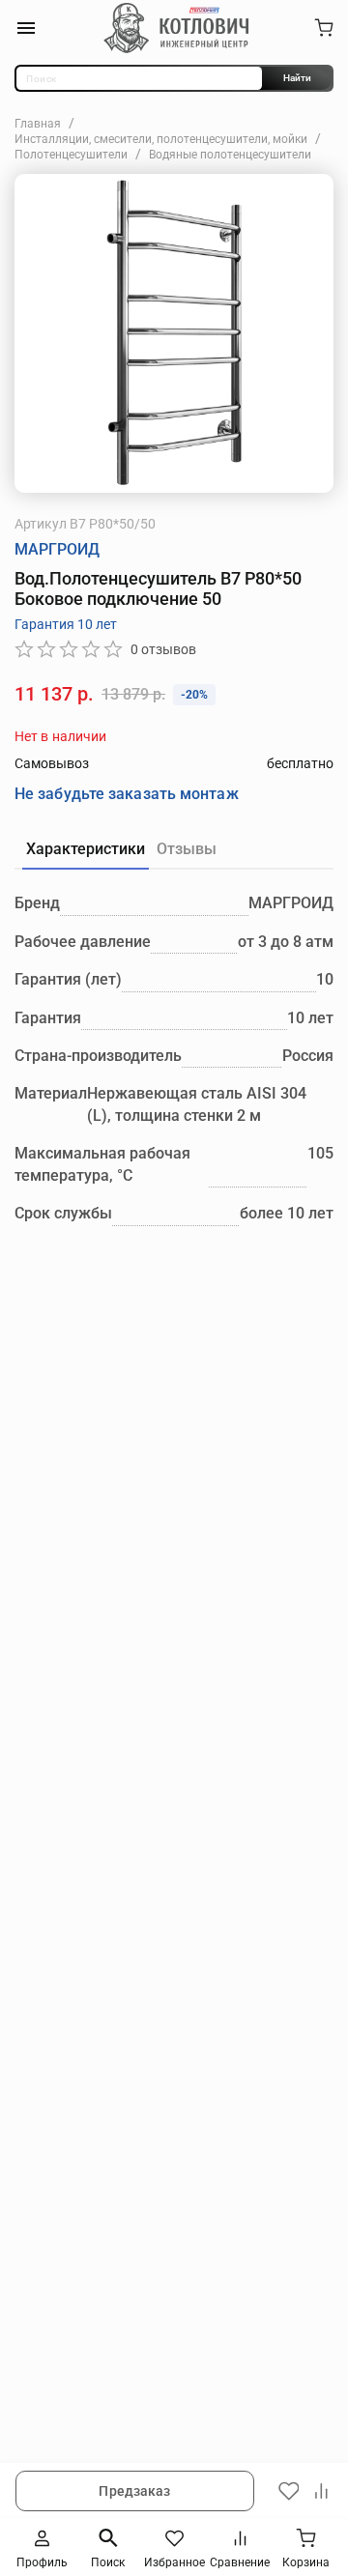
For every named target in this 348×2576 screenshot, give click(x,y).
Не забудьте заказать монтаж (127, 794)
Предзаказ (134, 2491)
